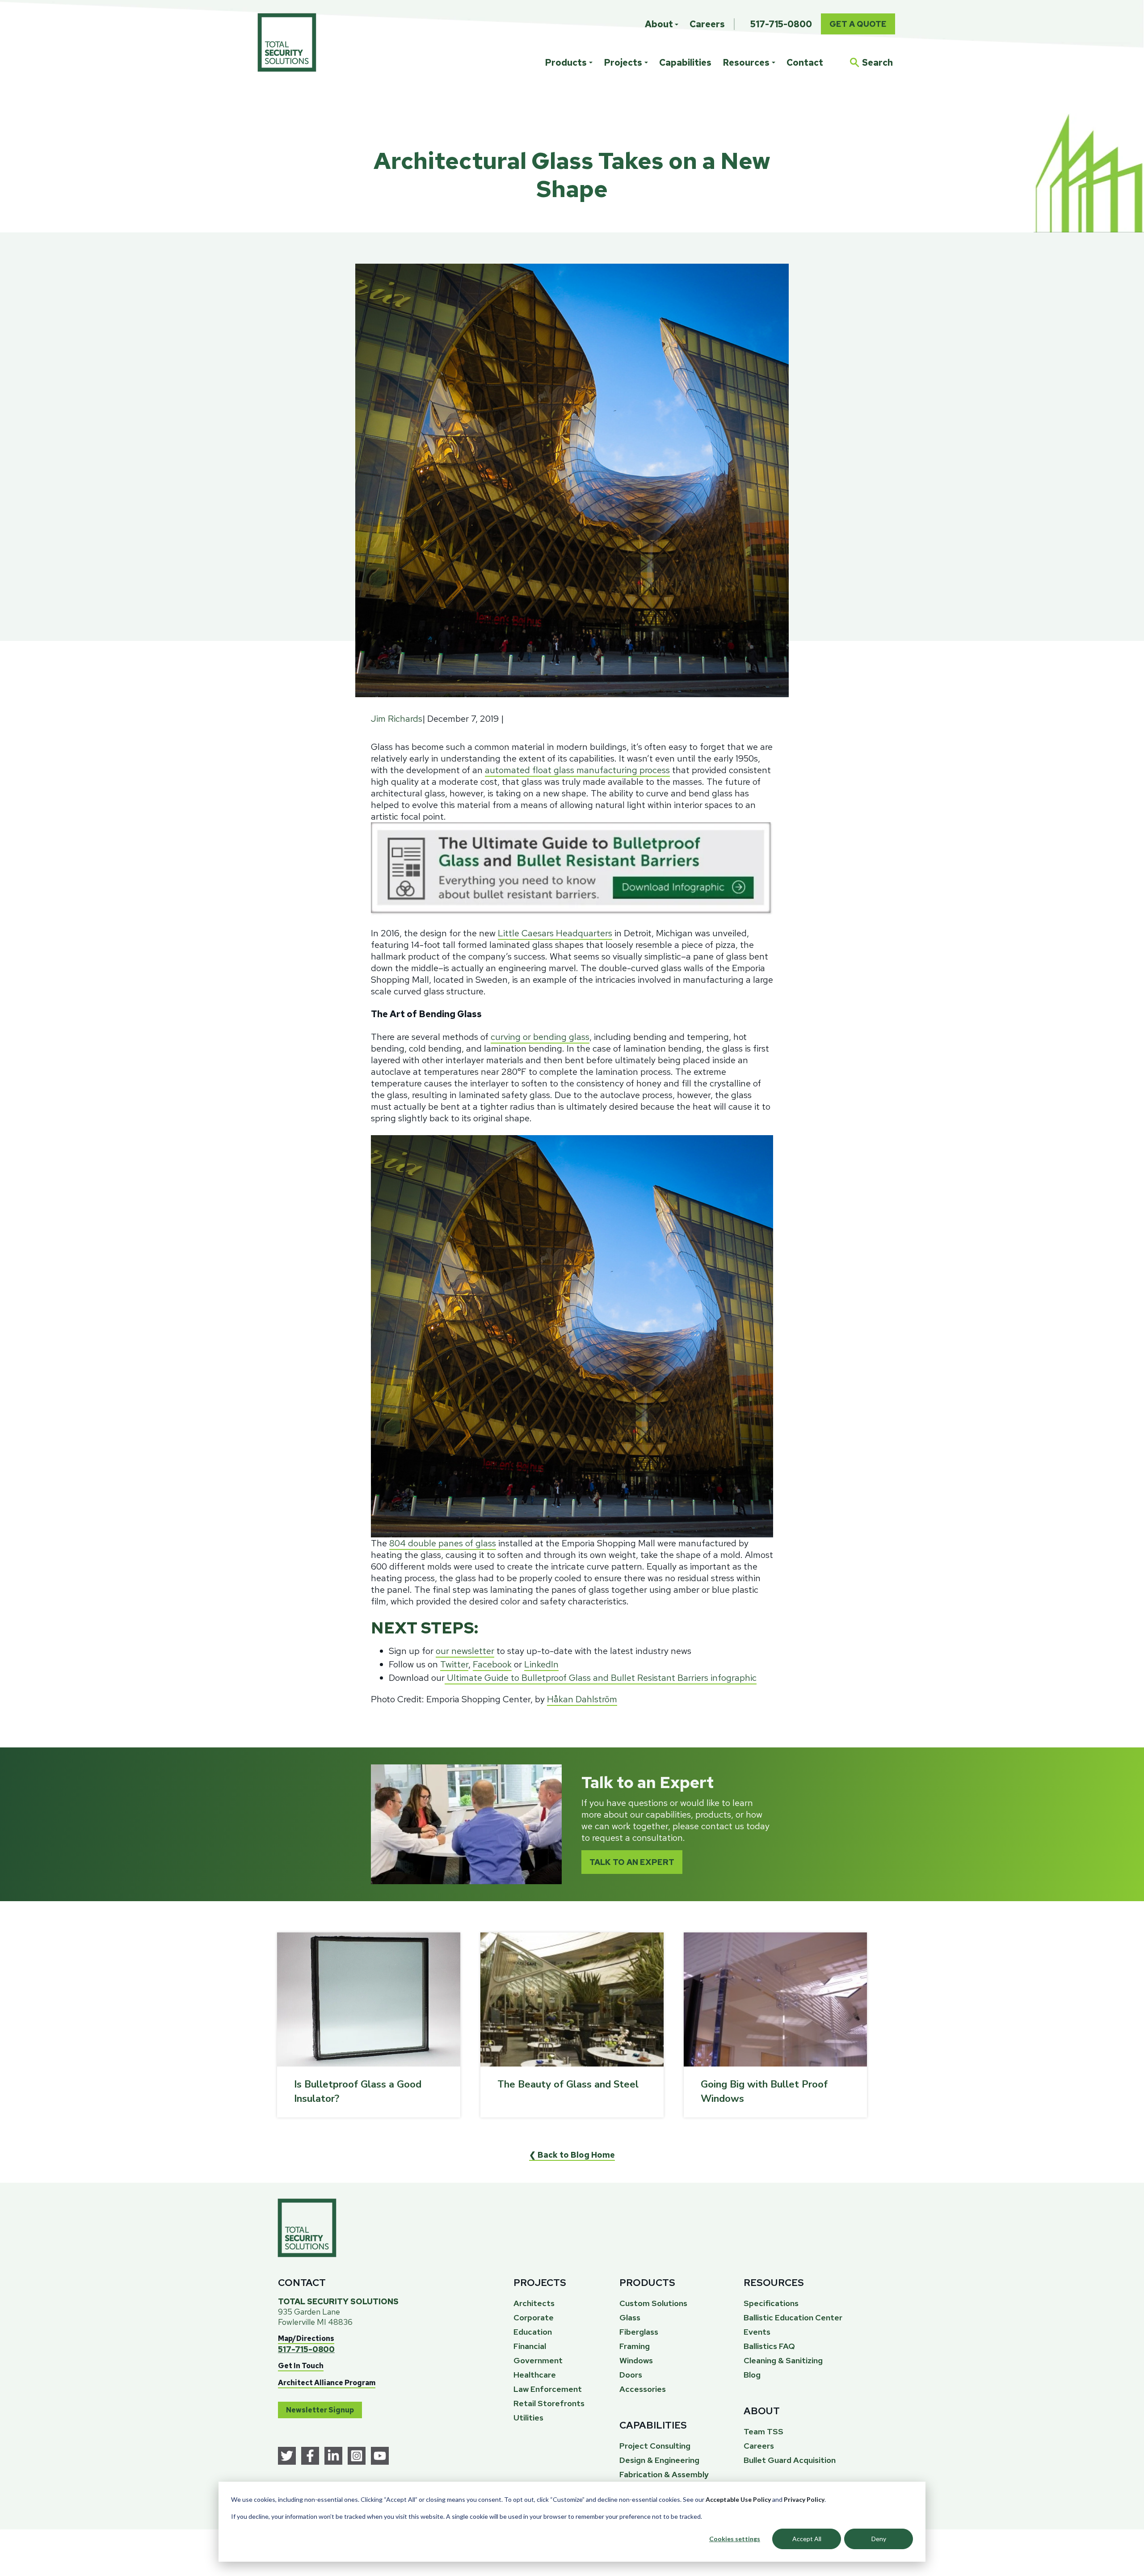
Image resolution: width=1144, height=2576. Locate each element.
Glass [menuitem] (630, 2317)
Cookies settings (735, 2539)
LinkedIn (541, 1664)
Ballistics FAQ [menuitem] (769, 2346)
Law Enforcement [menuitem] (548, 2389)
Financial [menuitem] (530, 2346)
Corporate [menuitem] (534, 2317)
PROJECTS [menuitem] (540, 2283)
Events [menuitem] (757, 2332)
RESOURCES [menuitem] (774, 2283)
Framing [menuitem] (635, 2346)
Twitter (454, 1664)
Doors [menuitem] (631, 2375)
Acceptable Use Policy (738, 2499)
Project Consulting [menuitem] (655, 2446)
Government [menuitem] (538, 2360)
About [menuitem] (659, 24)
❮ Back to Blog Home (572, 2155)
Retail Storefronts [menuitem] (549, 2403)
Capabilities (685, 63)
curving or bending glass (540, 1037)
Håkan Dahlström (582, 1699)
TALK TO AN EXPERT (632, 1862)
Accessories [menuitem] (643, 2389)
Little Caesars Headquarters (555, 933)
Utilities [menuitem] (528, 2418)
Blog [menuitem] (752, 2375)
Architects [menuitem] (534, 2303)
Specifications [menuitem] (771, 2303)
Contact (805, 63)
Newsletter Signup (320, 2410)
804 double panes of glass (443, 1543)
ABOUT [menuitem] (762, 2411)
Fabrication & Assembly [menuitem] (664, 2474)
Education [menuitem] (533, 2332)
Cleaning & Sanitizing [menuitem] (783, 2360)
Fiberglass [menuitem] (639, 2332)
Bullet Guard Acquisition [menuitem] (790, 2460)
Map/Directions (306, 2338)
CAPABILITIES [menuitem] (653, 2425)
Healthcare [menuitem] (535, 2375)
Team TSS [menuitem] (763, 2431)
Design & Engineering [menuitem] (659, 2460)
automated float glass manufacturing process (577, 770)
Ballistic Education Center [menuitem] (793, 2317)
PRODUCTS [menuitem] (647, 2283)
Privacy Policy (804, 2499)
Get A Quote (858, 24)
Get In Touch (301, 2366)
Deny (879, 2539)
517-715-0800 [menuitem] (781, 24)
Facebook (492, 1664)
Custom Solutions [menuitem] (653, 2303)
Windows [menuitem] (636, 2360)
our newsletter (465, 1651)
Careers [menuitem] (707, 24)
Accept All (807, 2539)
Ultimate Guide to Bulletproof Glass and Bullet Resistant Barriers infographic (601, 1678)
